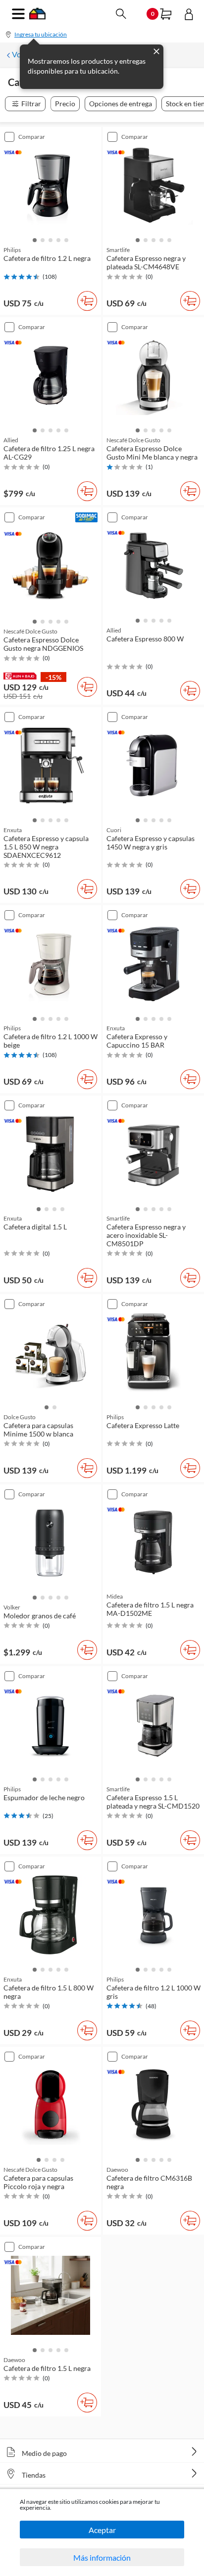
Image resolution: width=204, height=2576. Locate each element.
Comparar (32, 137)
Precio (65, 104)
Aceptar (102, 2530)
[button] (35, 239)
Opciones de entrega (121, 104)
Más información (102, 2557)
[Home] (37, 17)
